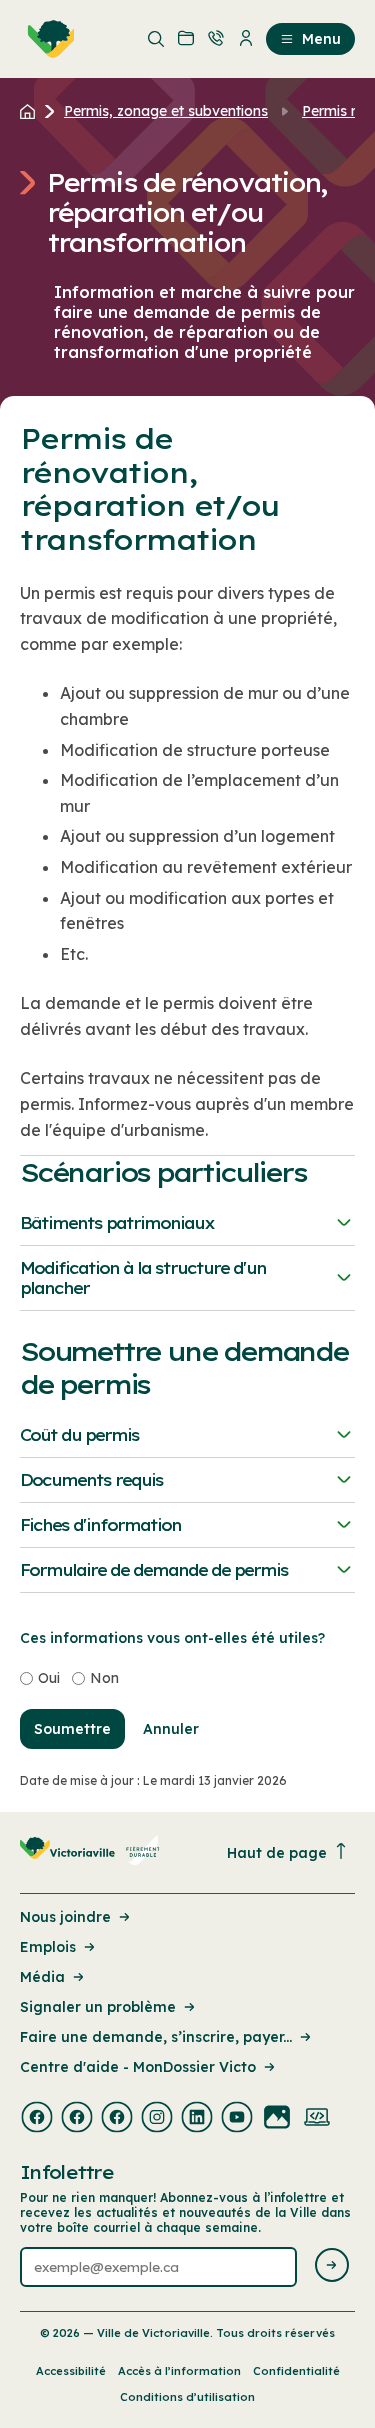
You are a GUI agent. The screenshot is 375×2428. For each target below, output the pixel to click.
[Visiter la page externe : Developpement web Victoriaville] (317, 2119)
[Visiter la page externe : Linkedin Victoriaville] (197, 2119)
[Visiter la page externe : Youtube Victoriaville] (237, 2119)
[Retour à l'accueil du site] (32, 111)
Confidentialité (296, 2371)
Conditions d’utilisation (187, 2397)
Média (42, 1977)
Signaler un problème (98, 2007)
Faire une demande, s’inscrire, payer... (156, 2037)
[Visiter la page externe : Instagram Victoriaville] (157, 2119)
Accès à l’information (179, 2371)
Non (104, 1678)
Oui (49, 1678)
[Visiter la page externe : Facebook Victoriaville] (37, 2119)
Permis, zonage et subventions (166, 111)
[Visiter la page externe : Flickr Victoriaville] (277, 2119)
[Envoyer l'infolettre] (332, 2266)
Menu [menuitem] (321, 39)
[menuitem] (47, 39)
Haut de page (277, 1853)
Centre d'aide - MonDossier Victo (138, 2067)
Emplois (48, 1947)
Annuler (171, 1729)
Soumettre (72, 1729)
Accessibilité (71, 2371)
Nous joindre (65, 1917)
